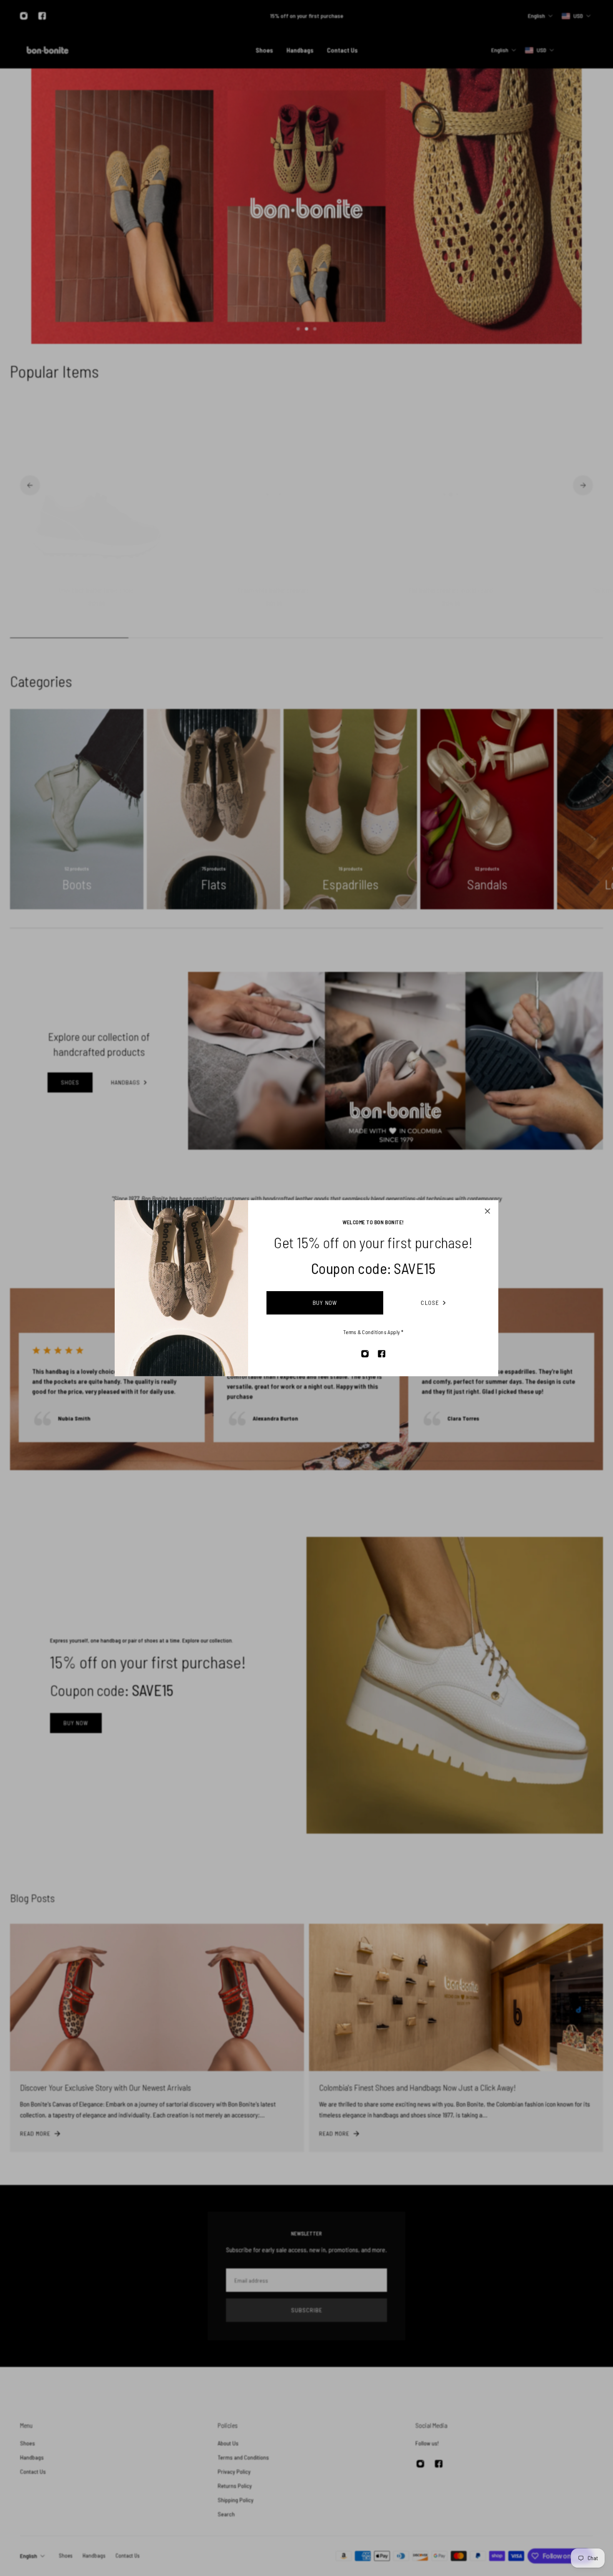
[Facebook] (382, 1354)
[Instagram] (365, 1354)
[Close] (487, 1211)
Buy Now (325, 1303)
